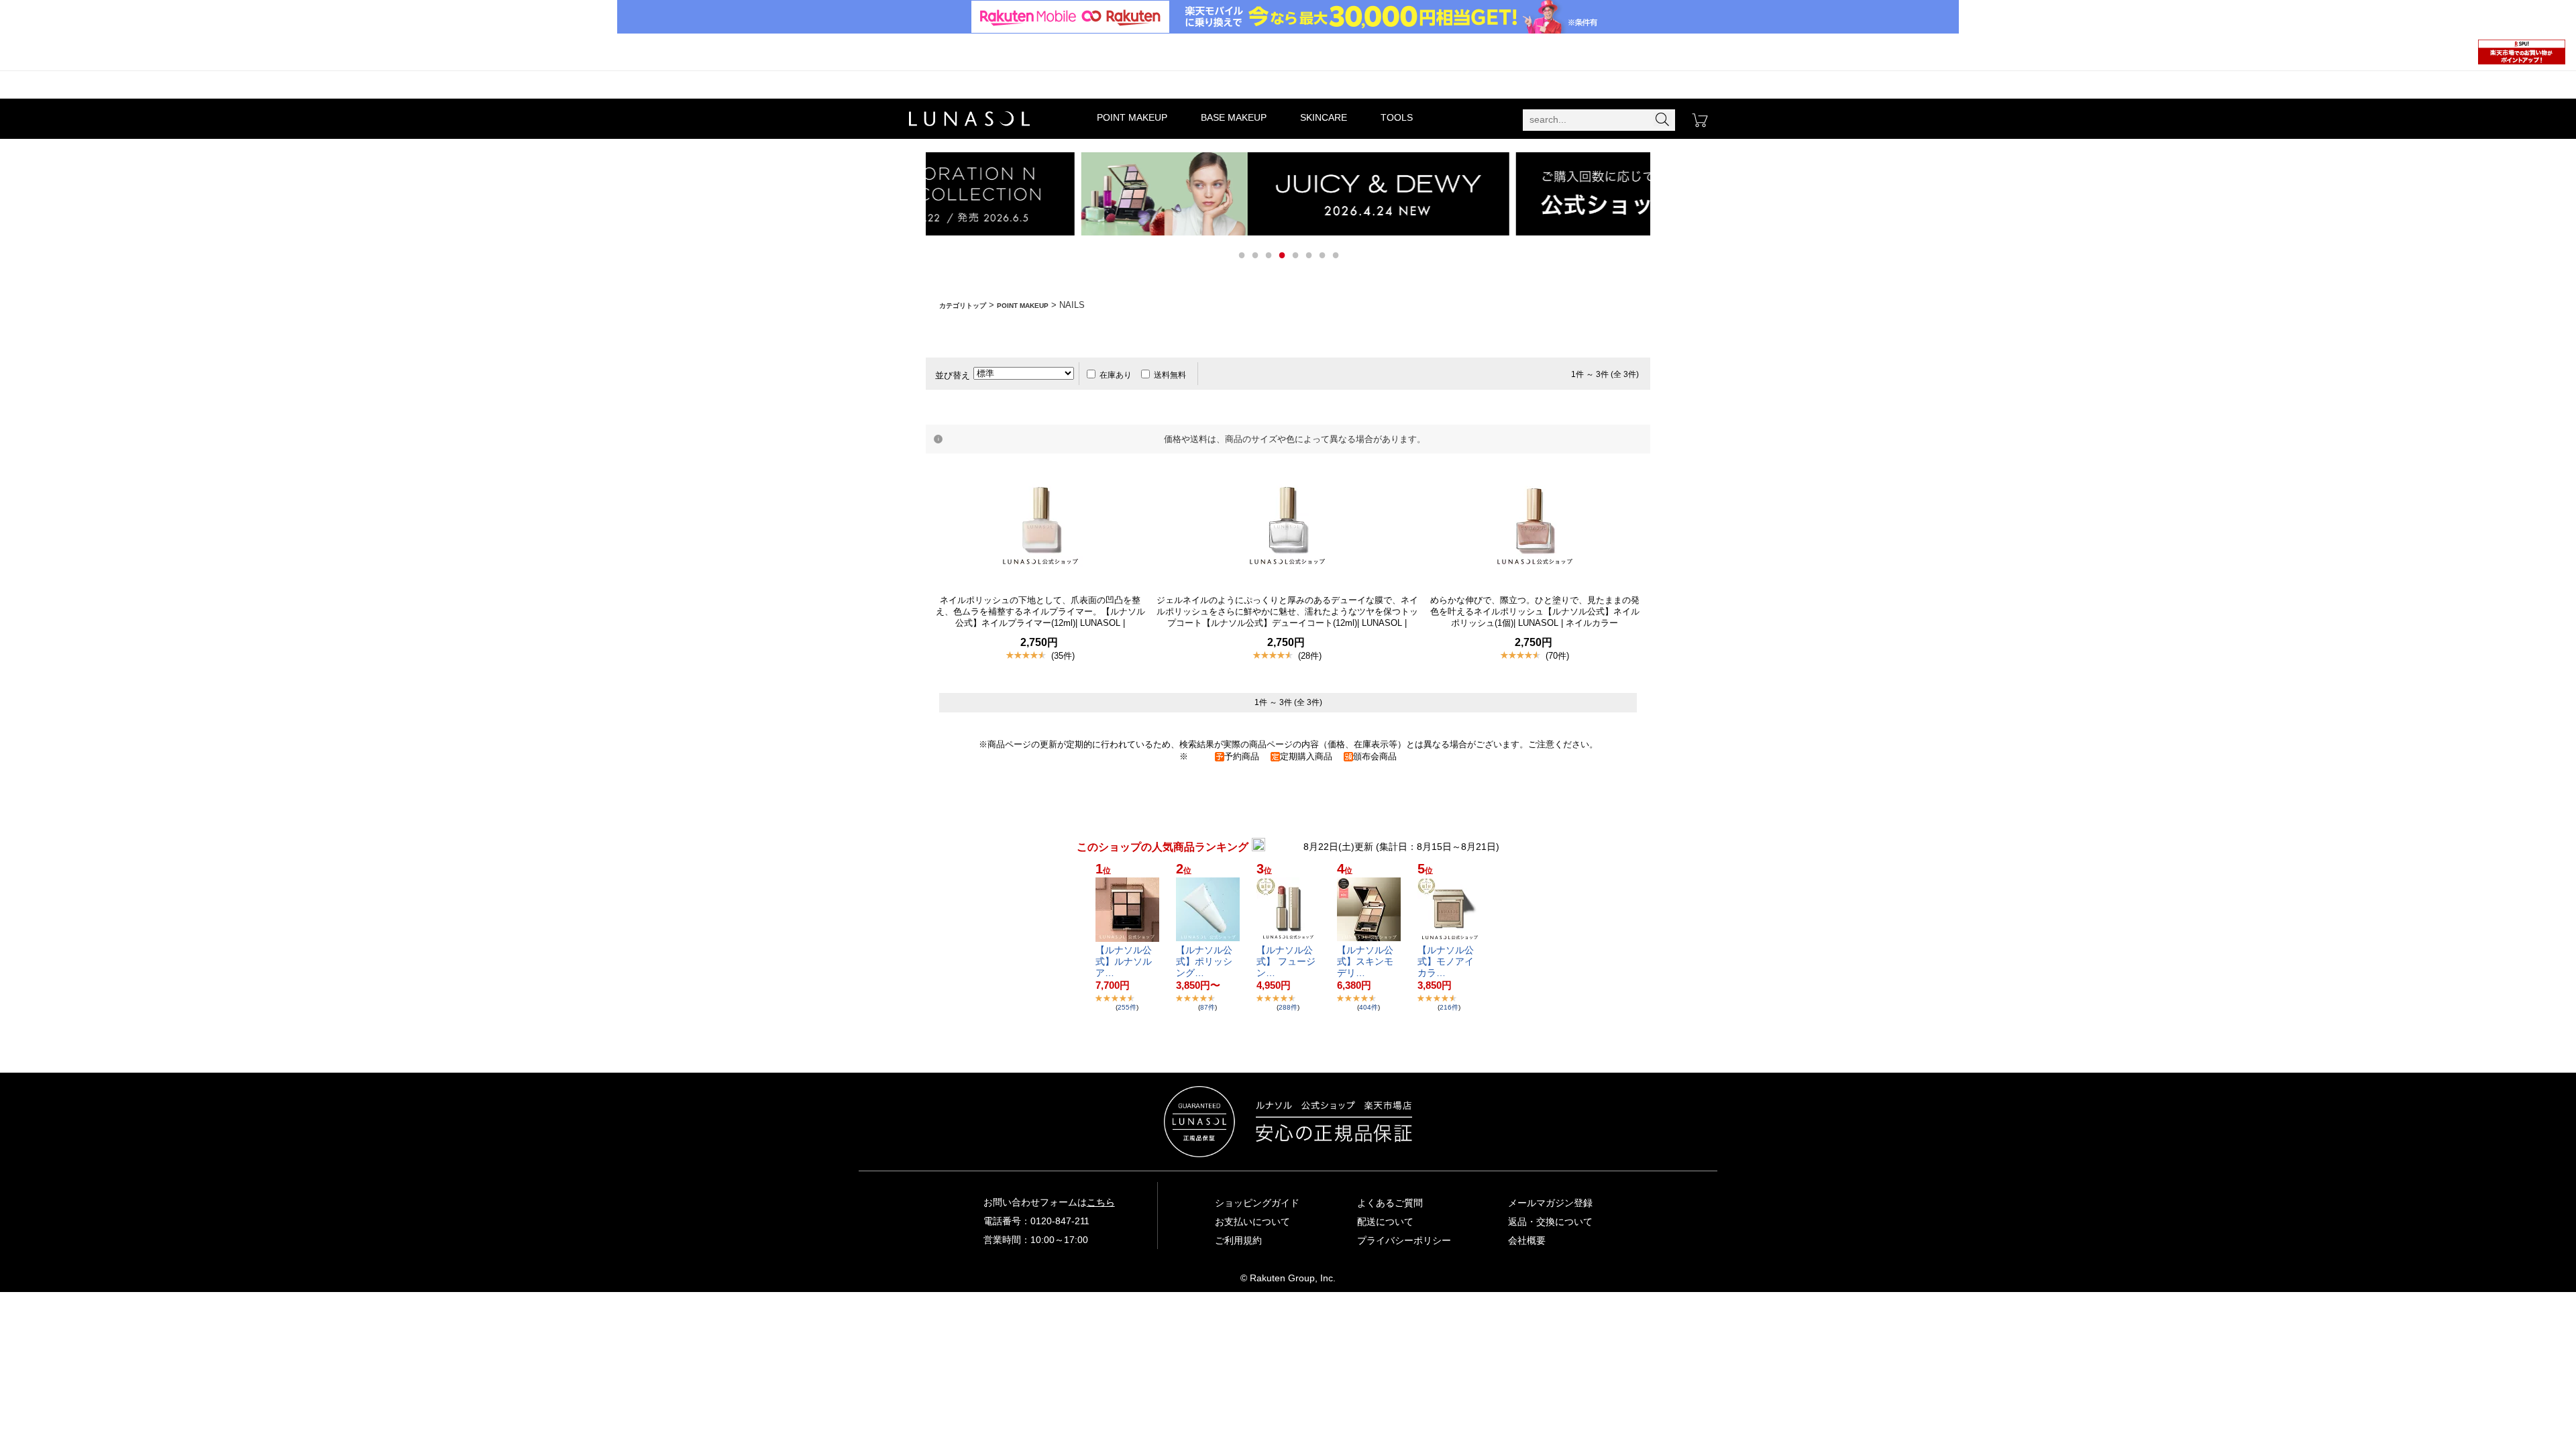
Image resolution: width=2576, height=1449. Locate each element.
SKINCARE (1324, 117)
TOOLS (1397, 117)
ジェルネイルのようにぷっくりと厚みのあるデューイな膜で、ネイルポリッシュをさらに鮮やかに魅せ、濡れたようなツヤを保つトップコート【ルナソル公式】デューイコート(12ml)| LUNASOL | (1287, 611)
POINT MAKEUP (1132, 117)
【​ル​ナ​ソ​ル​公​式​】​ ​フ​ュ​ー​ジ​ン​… (1286, 961)
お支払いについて (1252, 1222)
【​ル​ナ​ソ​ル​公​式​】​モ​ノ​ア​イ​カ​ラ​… (1446, 961)
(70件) (1557, 656)
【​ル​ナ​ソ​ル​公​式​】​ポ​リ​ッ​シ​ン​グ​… (1204, 961)
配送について (1385, 1222)
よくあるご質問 (1390, 1203)
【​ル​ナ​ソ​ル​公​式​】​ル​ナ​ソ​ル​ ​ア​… (1125, 961)
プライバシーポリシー (1404, 1240)
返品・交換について (1550, 1222)
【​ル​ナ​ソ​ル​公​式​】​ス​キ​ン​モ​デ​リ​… (1365, 961)
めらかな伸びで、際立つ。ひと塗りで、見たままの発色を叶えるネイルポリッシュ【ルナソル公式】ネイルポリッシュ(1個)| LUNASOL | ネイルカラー (1535, 611)
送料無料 (1170, 375)
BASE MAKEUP (1234, 117)
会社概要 (1527, 1240)
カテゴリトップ (963, 306)
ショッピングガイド (1257, 1203)
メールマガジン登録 (1550, 1203)
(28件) (1310, 656)
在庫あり (1116, 375)
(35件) (1063, 656)
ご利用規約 (1238, 1240)
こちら (1101, 1202)
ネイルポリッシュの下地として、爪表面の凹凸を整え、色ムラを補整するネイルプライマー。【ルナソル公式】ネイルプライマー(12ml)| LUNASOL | (1040, 611)
